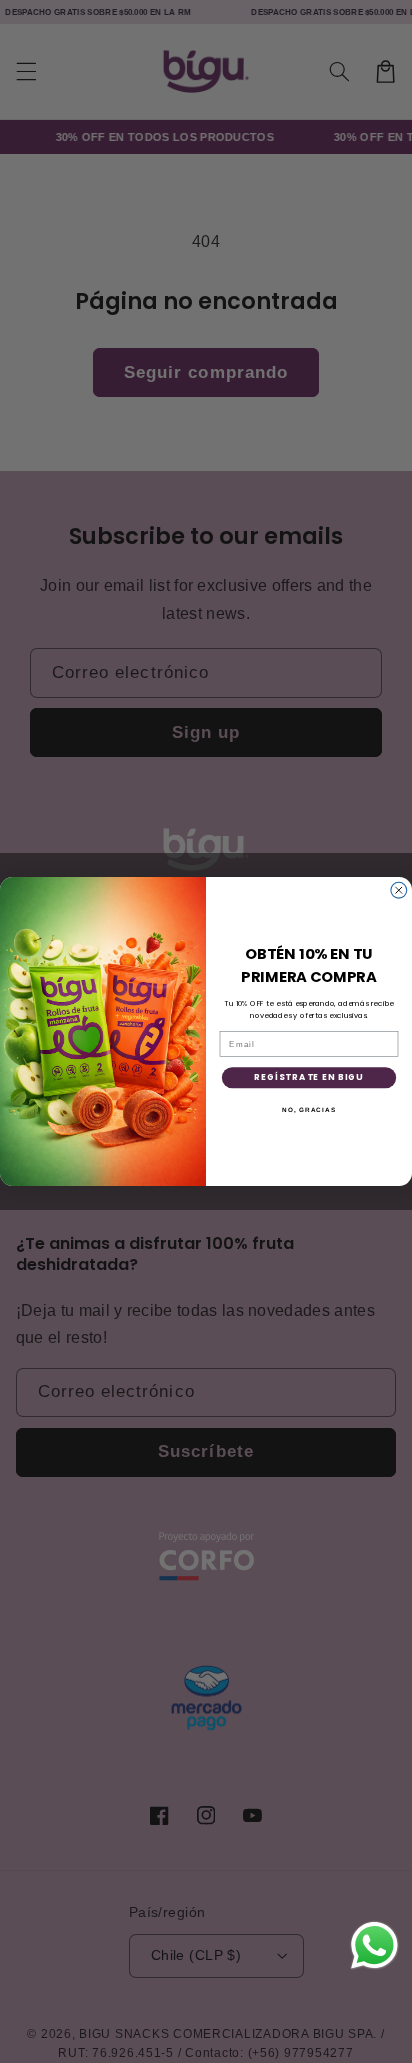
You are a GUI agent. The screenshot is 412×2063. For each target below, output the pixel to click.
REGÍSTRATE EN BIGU (308, 1077)
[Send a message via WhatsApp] (374, 1945)
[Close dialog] (399, 890)
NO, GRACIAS (309, 1108)
